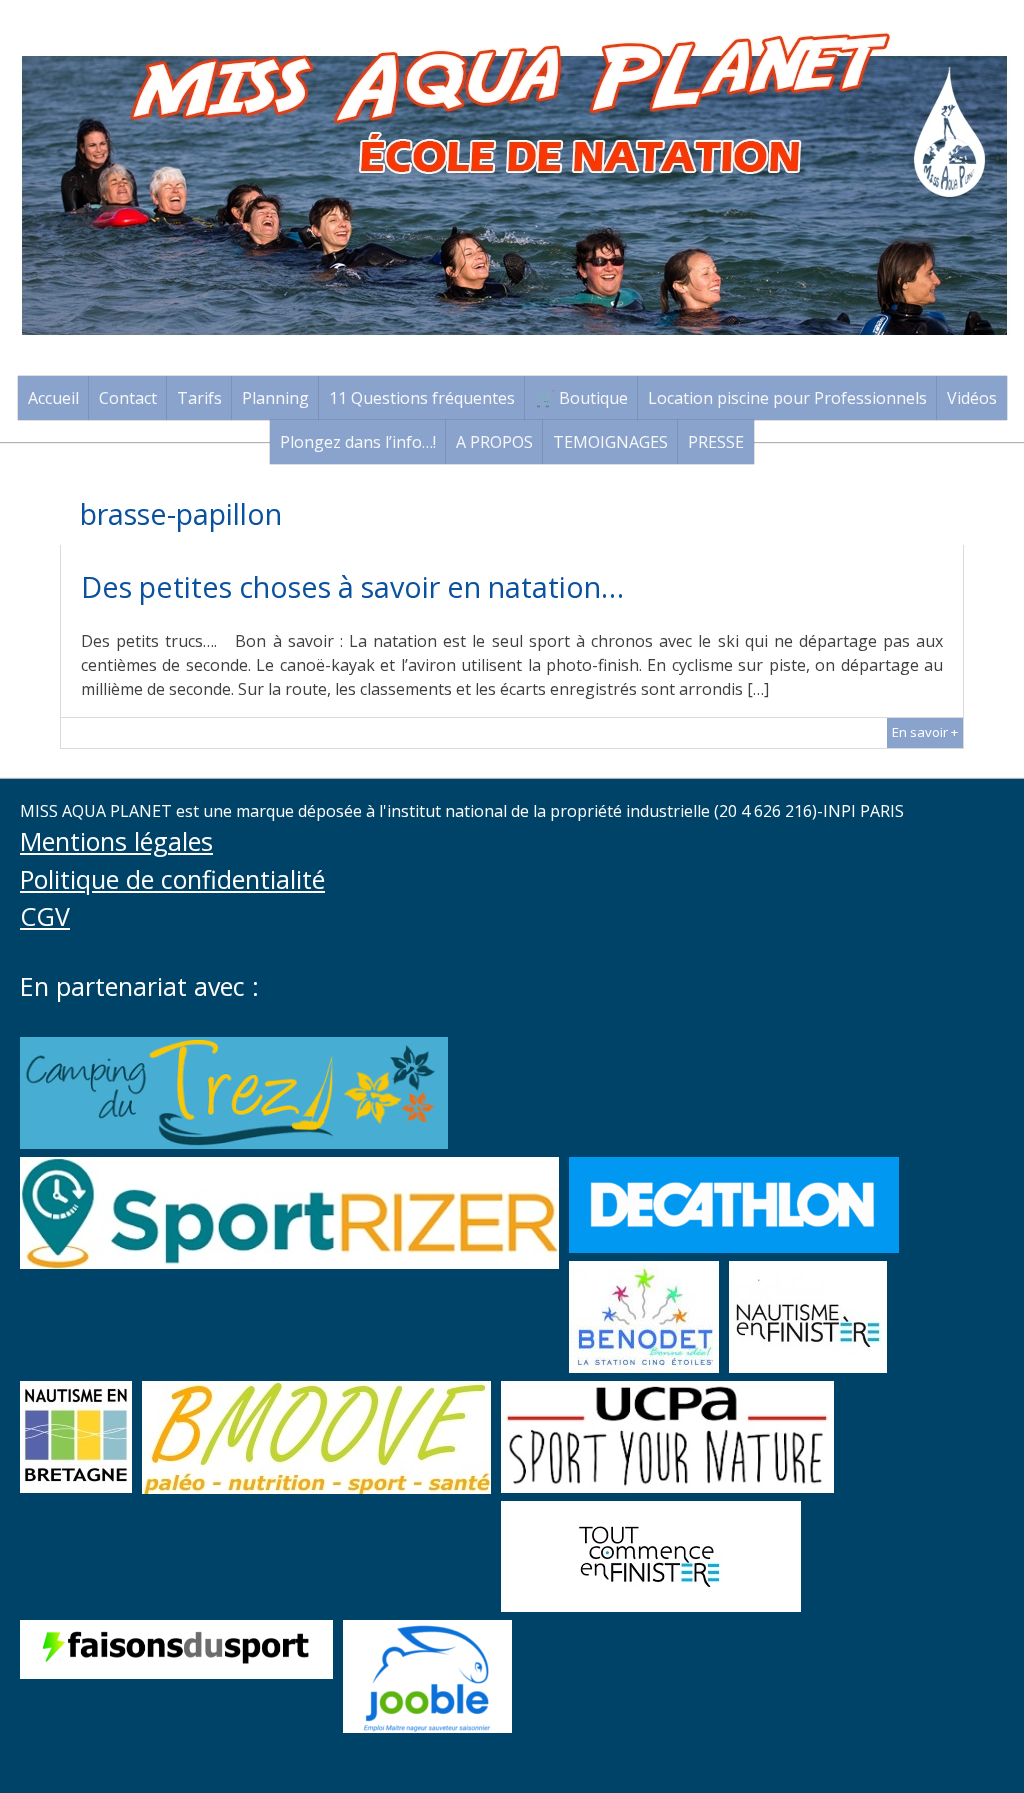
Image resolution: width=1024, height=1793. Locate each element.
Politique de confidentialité (172, 879)
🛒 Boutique (581, 398)
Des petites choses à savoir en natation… (352, 586)
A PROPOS (494, 442)
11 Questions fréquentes (422, 398)
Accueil (53, 398)
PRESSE (716, 442)
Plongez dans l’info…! (358, 442)
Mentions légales (116, 841)
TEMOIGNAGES (610, 442)
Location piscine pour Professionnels (787, 398)
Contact (128, 398)
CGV (45, 916)
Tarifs (199, 398)
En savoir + (925, 732)
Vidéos (972, 398)
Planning (275, 398)
